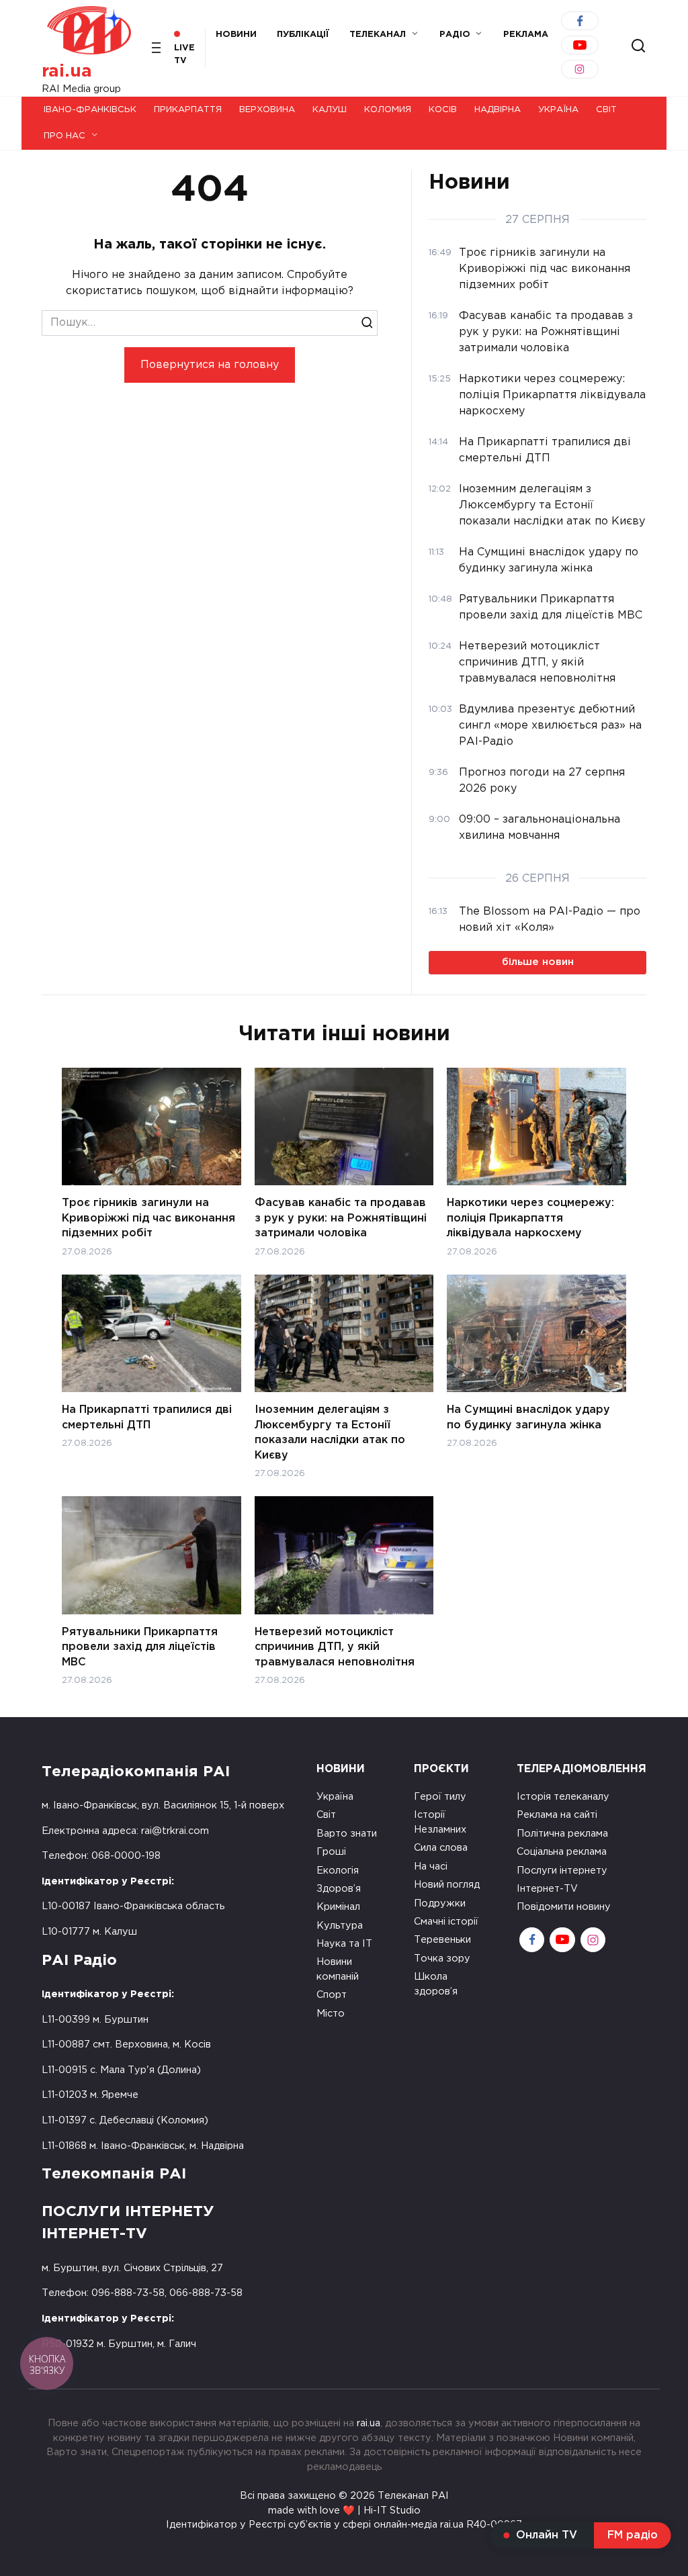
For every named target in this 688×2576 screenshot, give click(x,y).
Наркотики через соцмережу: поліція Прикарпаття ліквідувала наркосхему (530, 1218)
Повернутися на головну (210, 365)
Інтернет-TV (547, 1889)
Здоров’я (339, 1889)
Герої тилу (440, 1797)
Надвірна (498, 110)
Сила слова (441, 1848)
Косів (443, 110)
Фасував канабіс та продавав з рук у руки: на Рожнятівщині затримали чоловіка (341, 1218)
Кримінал (338, 1907)
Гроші (331, 1852)
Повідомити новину (564, 1907)
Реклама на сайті (557, 1815)
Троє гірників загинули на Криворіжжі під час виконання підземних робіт (148, 1218)
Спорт (332, 1995)
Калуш (330, 110)
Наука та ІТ (344, 1944)
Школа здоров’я (436, 1984)
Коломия (388, 110)
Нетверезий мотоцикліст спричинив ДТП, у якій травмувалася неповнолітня (335, 1647)
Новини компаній (338, 1969)
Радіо (455, 35)
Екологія (338, 1871)
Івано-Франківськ (90, 110)
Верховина (267, 110)
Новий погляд (447, 1885)
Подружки (440, 1903)
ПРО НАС (64, 136)
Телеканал (378, 35)
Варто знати (347, 1834)
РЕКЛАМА (526, 35)
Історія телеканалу (563, 1797)
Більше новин (538, 962)
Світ (606, 110)
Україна (558, 110)
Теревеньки (442, 1940)
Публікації (303, 35)
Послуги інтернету (562, 1871)
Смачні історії (446, 1922)
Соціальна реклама (562, 1852)
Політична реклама (562, 1834)
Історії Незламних (440, 1822)
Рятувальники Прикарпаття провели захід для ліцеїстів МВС (140, 1647)
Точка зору (442, 1959)
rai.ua (67, 72)
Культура (340, 1926)
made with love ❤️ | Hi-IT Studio (344, 2511)
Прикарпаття (188, 110)
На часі (431, 1867)
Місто (331, 2014)
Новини (236, 35)
